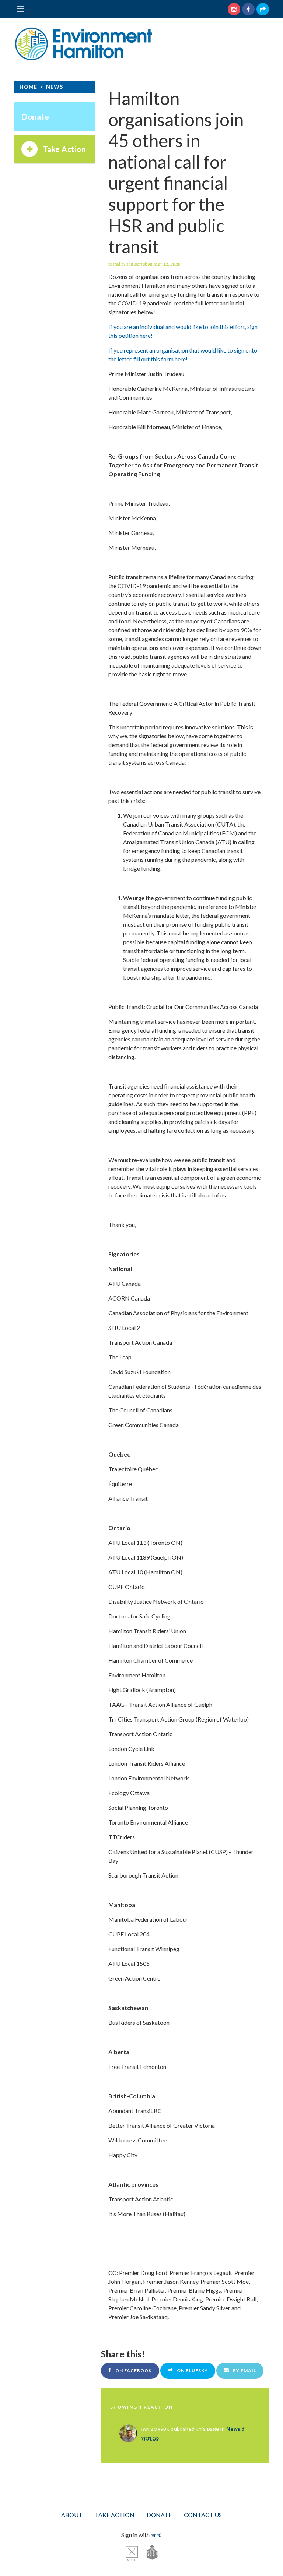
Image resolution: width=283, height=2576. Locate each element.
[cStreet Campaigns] (132, 2552)
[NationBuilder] (148, 2552)
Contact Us (203, 2515)
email (156, 2535)
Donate (35, 116)
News (233, 2429)
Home (28, 87)
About (72, 2515)
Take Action (65, 149)
